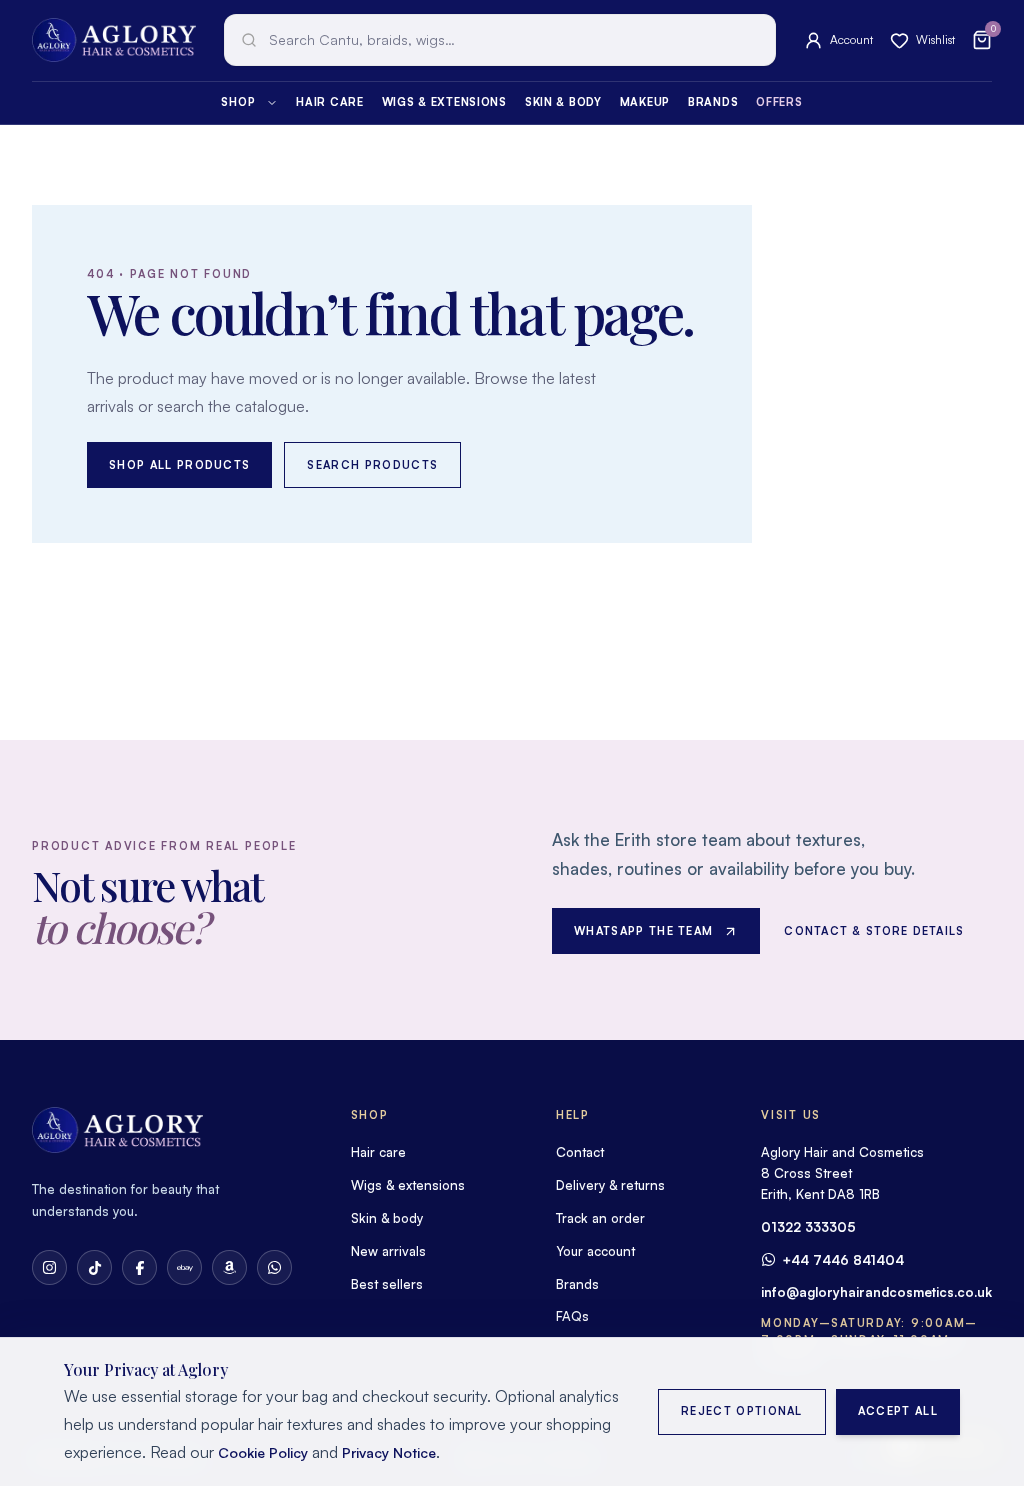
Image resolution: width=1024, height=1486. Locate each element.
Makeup (645, 102)
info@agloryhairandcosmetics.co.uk (876, 1292)
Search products (372, 465)
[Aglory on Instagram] (49, 1267)
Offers (779, 102)
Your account (595, 1251)
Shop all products (179, 465)
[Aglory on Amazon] (229, 1267)
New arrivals (388, 1251)
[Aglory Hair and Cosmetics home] (114, 40)
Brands (713, 102)
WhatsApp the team (643, 931)
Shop (238, 102)
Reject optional (742, 1411)
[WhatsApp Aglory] (274, 1267)
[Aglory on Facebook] (139, 1267)
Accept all (898, 1411)
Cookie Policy (263, 1452)
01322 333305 (808, 1227)
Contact (580, 1152)
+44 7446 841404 (843, 1260)
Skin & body (563, 102)
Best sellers (387, 1284)
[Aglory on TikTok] (94, 1267)
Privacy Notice (389, 1452)
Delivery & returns (610, 1185)
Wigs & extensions (444, 102)
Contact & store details (874, 931)
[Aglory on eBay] (184, 1267)
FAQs (572, 1316)
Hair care (329, 102)
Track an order (600, 1218)
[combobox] (500, 40)
